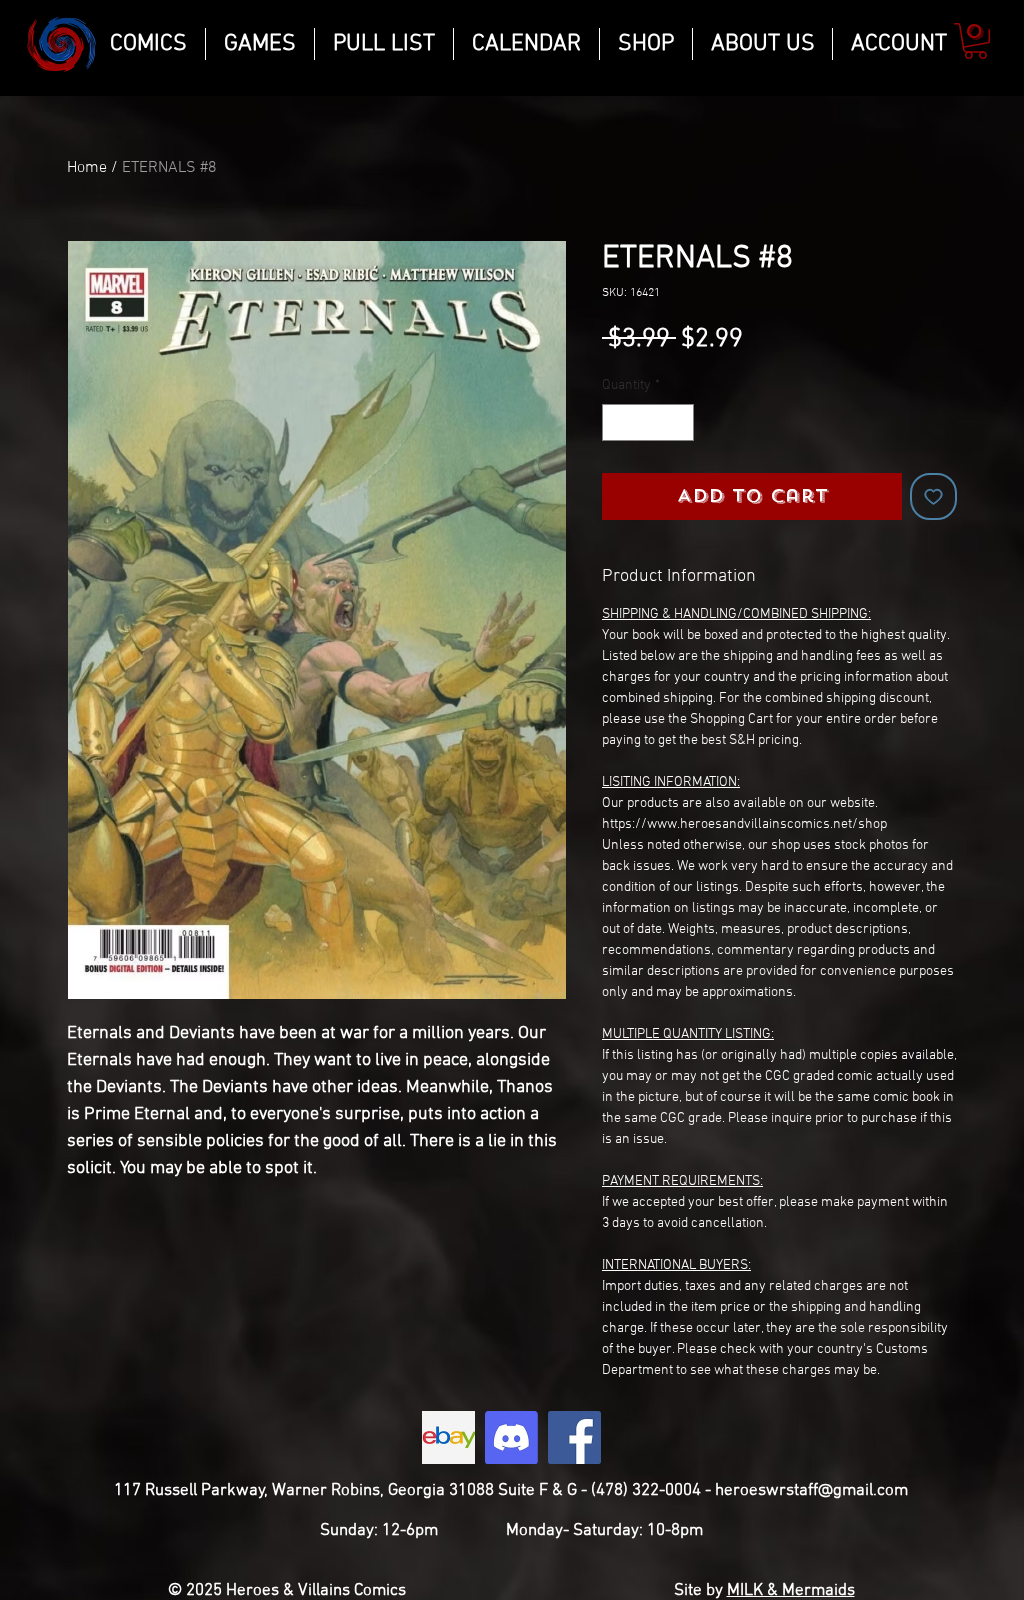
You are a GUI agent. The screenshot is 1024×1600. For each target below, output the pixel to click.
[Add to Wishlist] (933, 496)
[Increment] (678, 422)
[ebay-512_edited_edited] (448, 1437)
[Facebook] (574, 1437)
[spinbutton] (648, 422)
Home (87, 168)
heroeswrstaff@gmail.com (811, 1491)
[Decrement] (617, 422)
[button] (975, 41)
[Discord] (511, 1437)
